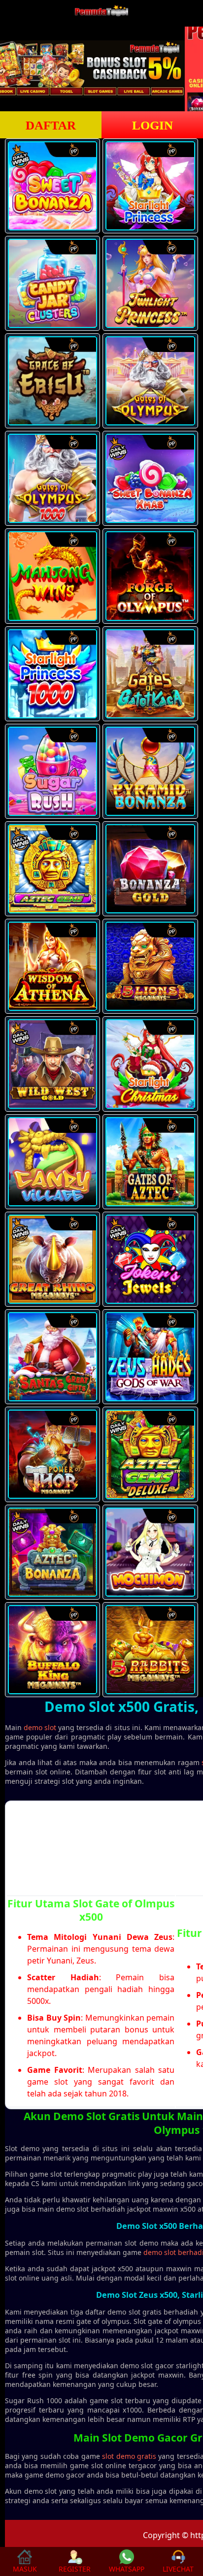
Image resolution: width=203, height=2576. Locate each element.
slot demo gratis (129, 2456)
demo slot (40, 1727)
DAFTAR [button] (51, 125)
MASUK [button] (25, 2569)
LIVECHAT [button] (178, 2569)
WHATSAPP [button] (127, 2569)
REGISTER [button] (75, 2569)
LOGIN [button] (152, 125)
